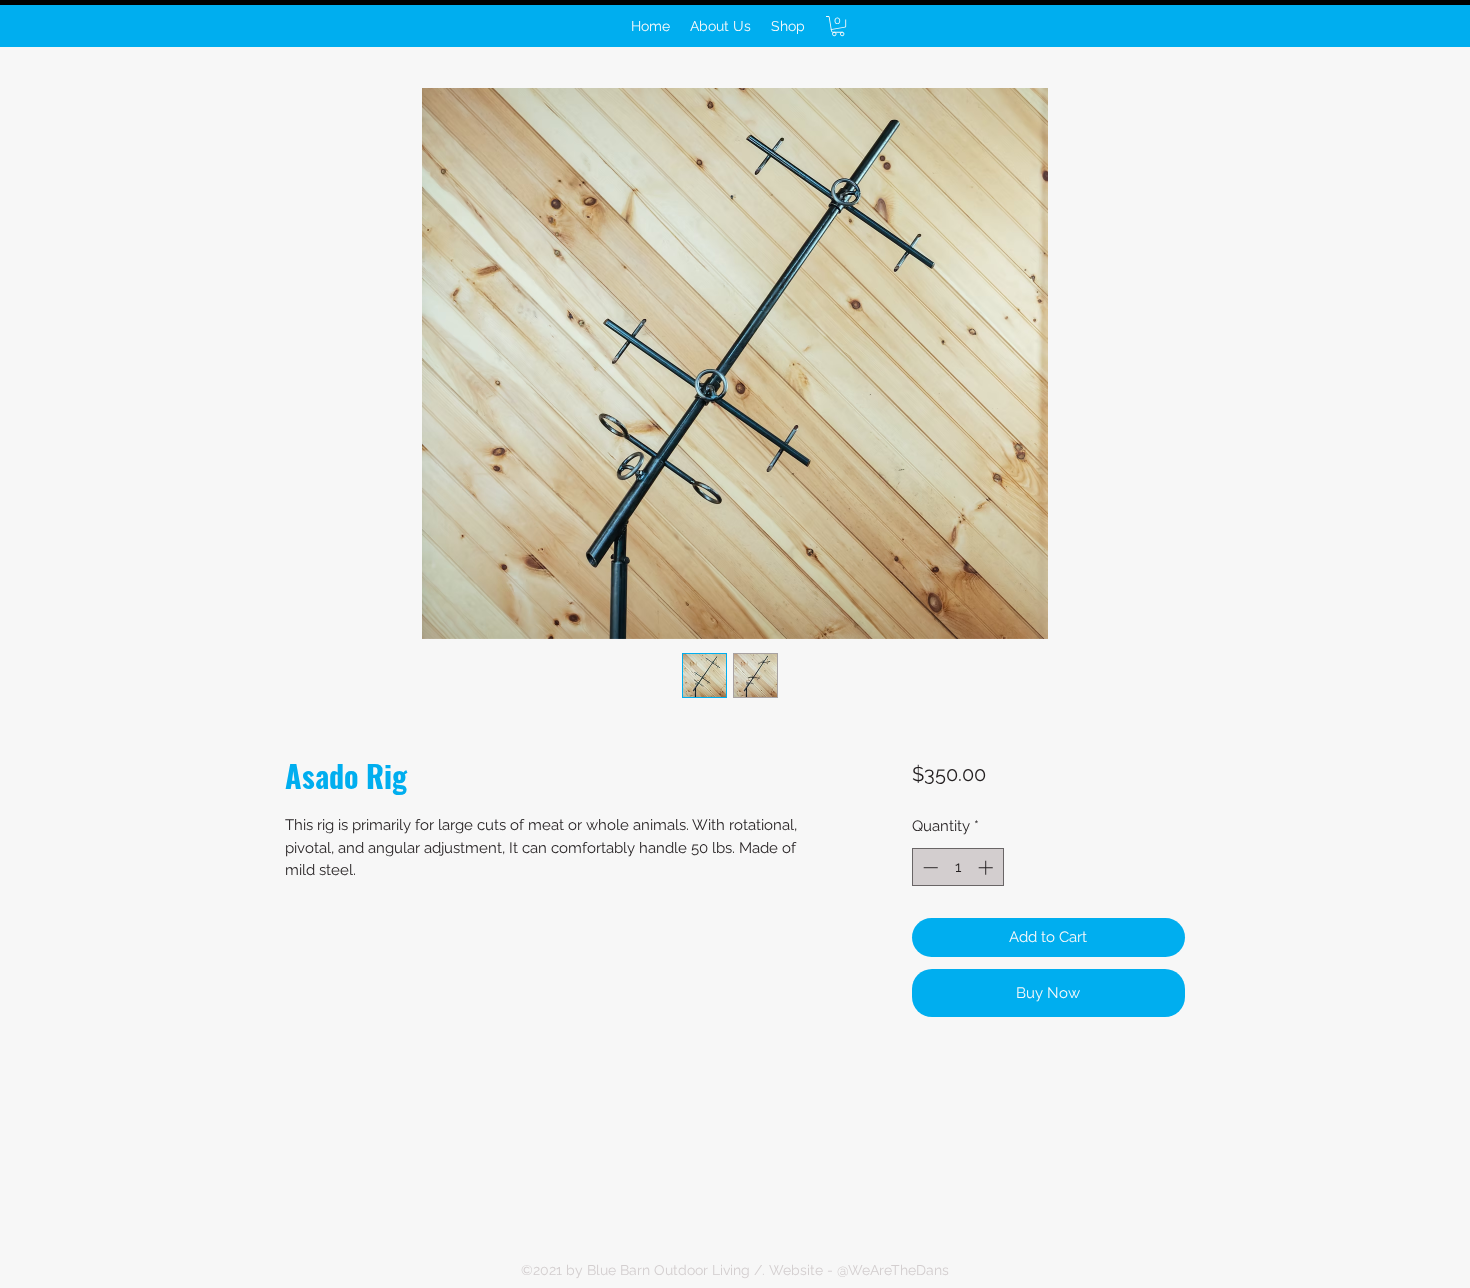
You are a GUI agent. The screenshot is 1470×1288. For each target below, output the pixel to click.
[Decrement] (928, 867)
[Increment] (987, 867)
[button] (838, 26)
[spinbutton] (957, 867)
